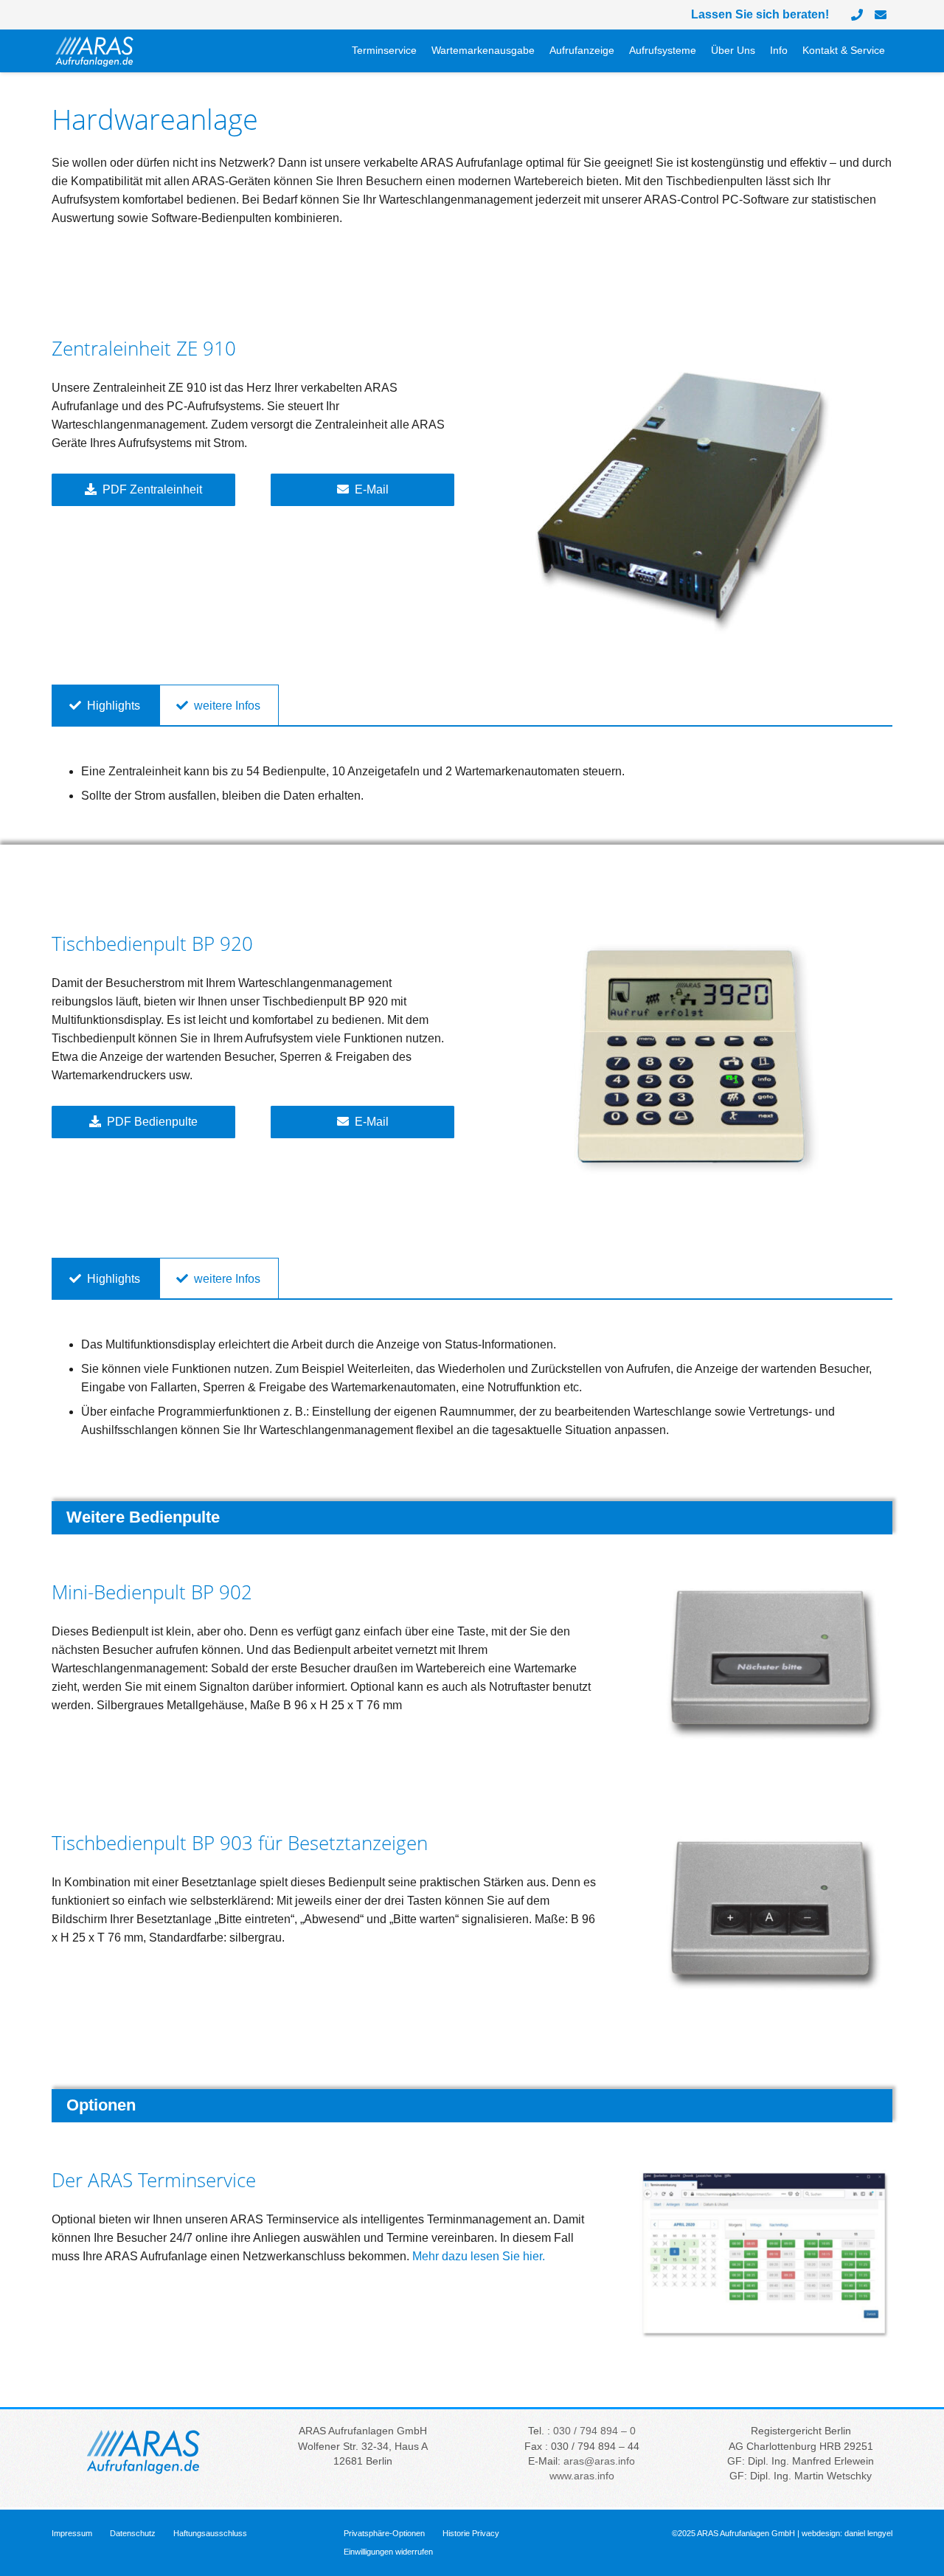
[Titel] (881, 15)
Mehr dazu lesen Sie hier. (479, 2256)
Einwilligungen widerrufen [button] (388, 2552)
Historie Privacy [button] (471, 2533)
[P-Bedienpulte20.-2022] (691, 1062)
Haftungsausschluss (210, 2533)
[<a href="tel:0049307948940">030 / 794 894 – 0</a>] (857, 15)
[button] (541, 52)
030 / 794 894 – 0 (594, 2431)
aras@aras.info (599, 2461)
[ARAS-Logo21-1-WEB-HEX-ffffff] (95, 51)
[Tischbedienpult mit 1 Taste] (764, 1666)
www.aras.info (582, 2476)
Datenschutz (133, 2533)
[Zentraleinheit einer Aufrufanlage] (691, 508)
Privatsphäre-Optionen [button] (384, 2533)
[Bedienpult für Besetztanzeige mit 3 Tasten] (764, 1917)
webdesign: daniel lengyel (847, 2533)
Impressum (72, 2533)
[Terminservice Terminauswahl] (764, 2255)
